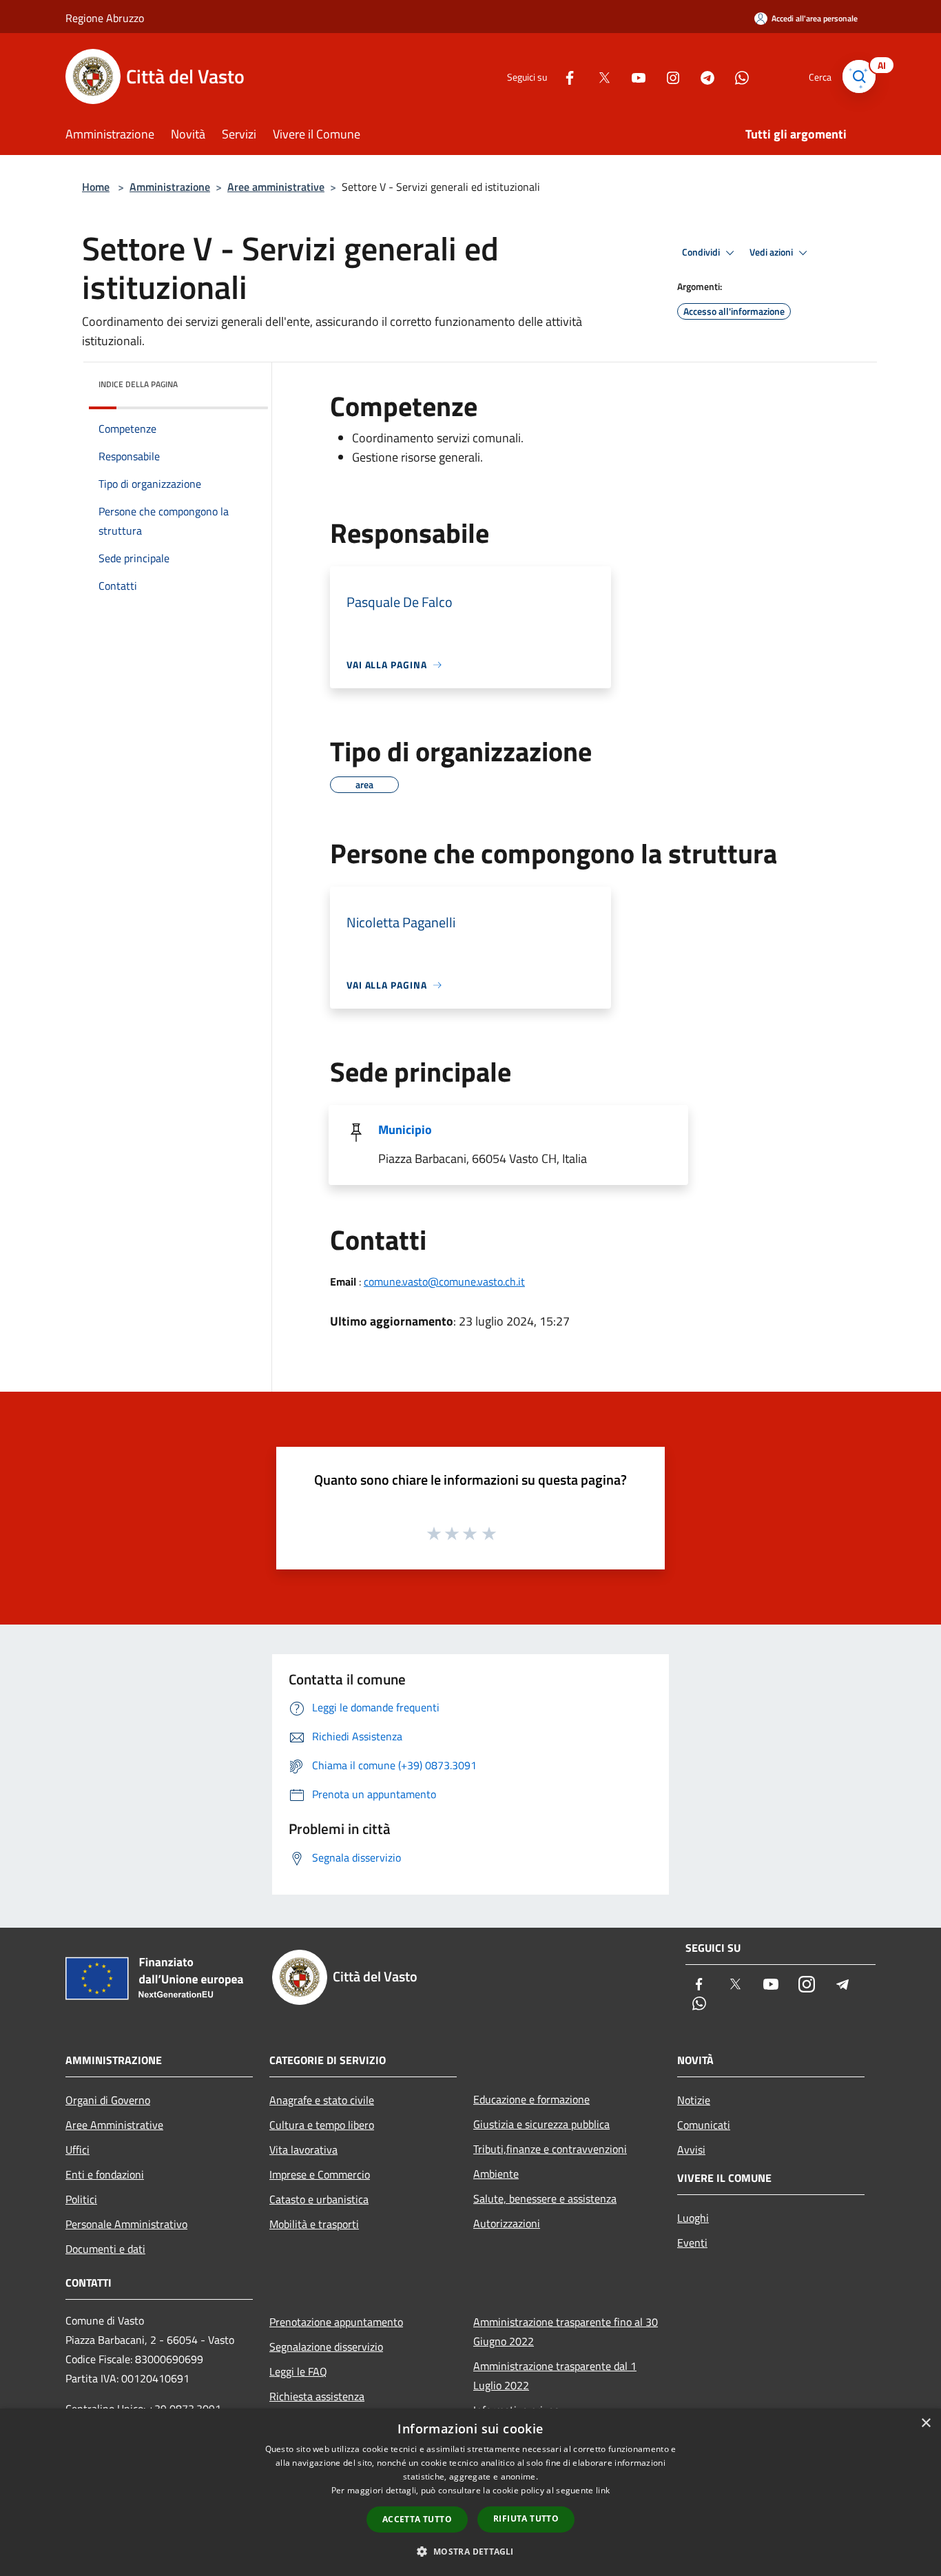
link (603, 2490)
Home (96, 187)
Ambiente (496, 2174)
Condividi (702, 252)
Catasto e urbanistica (319, 2199)
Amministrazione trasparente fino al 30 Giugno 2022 (566, 2331)
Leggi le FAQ (298, 2371)
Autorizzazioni (507, 2223)
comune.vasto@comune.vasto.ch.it (444, 1281)
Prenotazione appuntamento (336, 2322)
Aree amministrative (276, 187)
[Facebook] (564, 76)
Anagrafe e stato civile (322, 2100)
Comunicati (704, 2125)
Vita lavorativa (303, 2150)
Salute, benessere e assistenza (545, 2198)
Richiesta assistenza (317, 2396)
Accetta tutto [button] (417, 2519)
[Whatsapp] (736, 76)
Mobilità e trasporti (314, 2224)
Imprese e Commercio (320, 2174)
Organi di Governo (108, 2100)
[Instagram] (668, 76)
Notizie (694, 2100)
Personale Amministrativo (126, 2224)
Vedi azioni (772, 252)
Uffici (77, 2150)
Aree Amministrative (114, 2125)
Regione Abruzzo (105, 18)
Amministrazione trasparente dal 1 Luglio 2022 (555, 2376)
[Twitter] (599, 76)
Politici (81, 2199)
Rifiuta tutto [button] (526, 2518)
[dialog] (470, 2492)
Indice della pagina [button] (138, 384)
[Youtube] (633, 76)
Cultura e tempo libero (322, 2125)
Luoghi (693, 2218)
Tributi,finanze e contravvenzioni (550, 2149)
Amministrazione (170, 187)
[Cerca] (859, 76)
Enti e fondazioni (105, 2174)
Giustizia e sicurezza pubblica (541, 2124)
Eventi (692, 2243)
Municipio (405, 1130)
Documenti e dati (105, 2249)
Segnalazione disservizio (326, 2347)
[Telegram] (702, 76)
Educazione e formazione (531, 2099)
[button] (470, 2551)
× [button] (926, 2423)
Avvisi (691, 2150)
